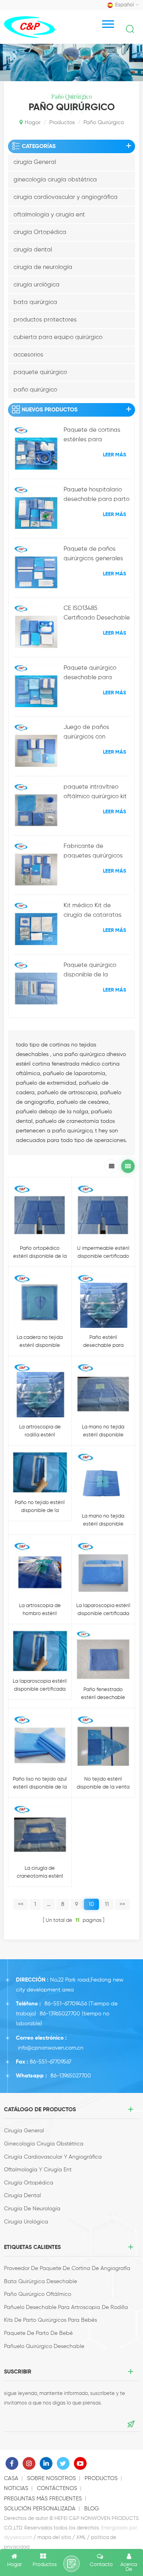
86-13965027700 (60, 2014)
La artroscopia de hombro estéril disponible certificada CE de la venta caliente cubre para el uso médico (40, 1610)
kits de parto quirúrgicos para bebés (50, 2320)
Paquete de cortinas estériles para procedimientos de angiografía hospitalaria (92, 436)
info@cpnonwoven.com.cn (51, 2048)
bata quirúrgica (35, 302)
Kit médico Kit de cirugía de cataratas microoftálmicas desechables (93, 911)
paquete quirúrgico (40, 372)
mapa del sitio (54, 2538)
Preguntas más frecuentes (43, 2499)
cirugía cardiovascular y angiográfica (66, 197)
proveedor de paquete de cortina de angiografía (67, 2268)
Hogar (33, 123)
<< (21, 1904)
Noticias (16, 2488)
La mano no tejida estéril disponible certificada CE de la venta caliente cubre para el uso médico (103, 1521)
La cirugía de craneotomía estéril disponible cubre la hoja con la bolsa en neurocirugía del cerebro (40, 1873)
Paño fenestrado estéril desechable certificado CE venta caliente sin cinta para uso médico (103, 1694)
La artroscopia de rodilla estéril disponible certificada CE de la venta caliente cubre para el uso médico (40, 1432)
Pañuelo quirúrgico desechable (44, 2346)
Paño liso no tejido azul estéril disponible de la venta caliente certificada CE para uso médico (40, 1784)
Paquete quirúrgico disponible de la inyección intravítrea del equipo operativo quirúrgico (97, 971)
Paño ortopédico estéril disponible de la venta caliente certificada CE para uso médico (40, 1253)
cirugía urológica (37, 285)
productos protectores (45, 320)
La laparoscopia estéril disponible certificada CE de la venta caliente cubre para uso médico (103, 1610)
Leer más (115, 455)
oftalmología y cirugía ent (49, 215)
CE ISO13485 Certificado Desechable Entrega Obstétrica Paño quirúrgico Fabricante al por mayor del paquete (97, 614)
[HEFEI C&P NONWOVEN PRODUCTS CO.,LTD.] (29, 27)
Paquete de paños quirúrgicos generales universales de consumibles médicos (93, 555)
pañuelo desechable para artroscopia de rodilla (66, 2307)
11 (107, 1904)
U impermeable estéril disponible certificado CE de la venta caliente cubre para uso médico (103, 1253)
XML (81, 2538)
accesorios (28, 355)
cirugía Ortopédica (40, 232)
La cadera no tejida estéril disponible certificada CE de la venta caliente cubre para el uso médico (40, 1342)
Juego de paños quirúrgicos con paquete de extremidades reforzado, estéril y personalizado (89, 733)
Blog (92, 2509)
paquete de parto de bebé (38, 2333)
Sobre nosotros (51, 2479)
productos (62, 123)
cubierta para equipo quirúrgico (58, 337)
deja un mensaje (71, 2564)
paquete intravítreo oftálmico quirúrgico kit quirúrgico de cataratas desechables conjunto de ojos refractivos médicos (97, 793)
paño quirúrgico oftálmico (38, 2294)
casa (11, 2479)
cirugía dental (33, 250)
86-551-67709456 (66, 2004)
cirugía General (35, 162)
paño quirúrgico (35, 390)
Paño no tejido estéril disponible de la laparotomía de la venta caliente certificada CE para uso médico (40, 1507)
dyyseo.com (18, 2538)
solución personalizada (40, 2509)
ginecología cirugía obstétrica (55, 180)
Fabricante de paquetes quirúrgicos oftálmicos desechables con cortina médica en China (97, 852)
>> (122, 1904)
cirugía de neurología (43, 267)
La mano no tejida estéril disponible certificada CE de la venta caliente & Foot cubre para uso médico (103, 1432)
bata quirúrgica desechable (41, 2282)
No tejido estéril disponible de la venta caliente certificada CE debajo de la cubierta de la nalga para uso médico (103, 1784)
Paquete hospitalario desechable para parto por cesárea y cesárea (97, 495)
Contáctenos (57, 2488)
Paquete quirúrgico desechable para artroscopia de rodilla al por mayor (94, 674)
